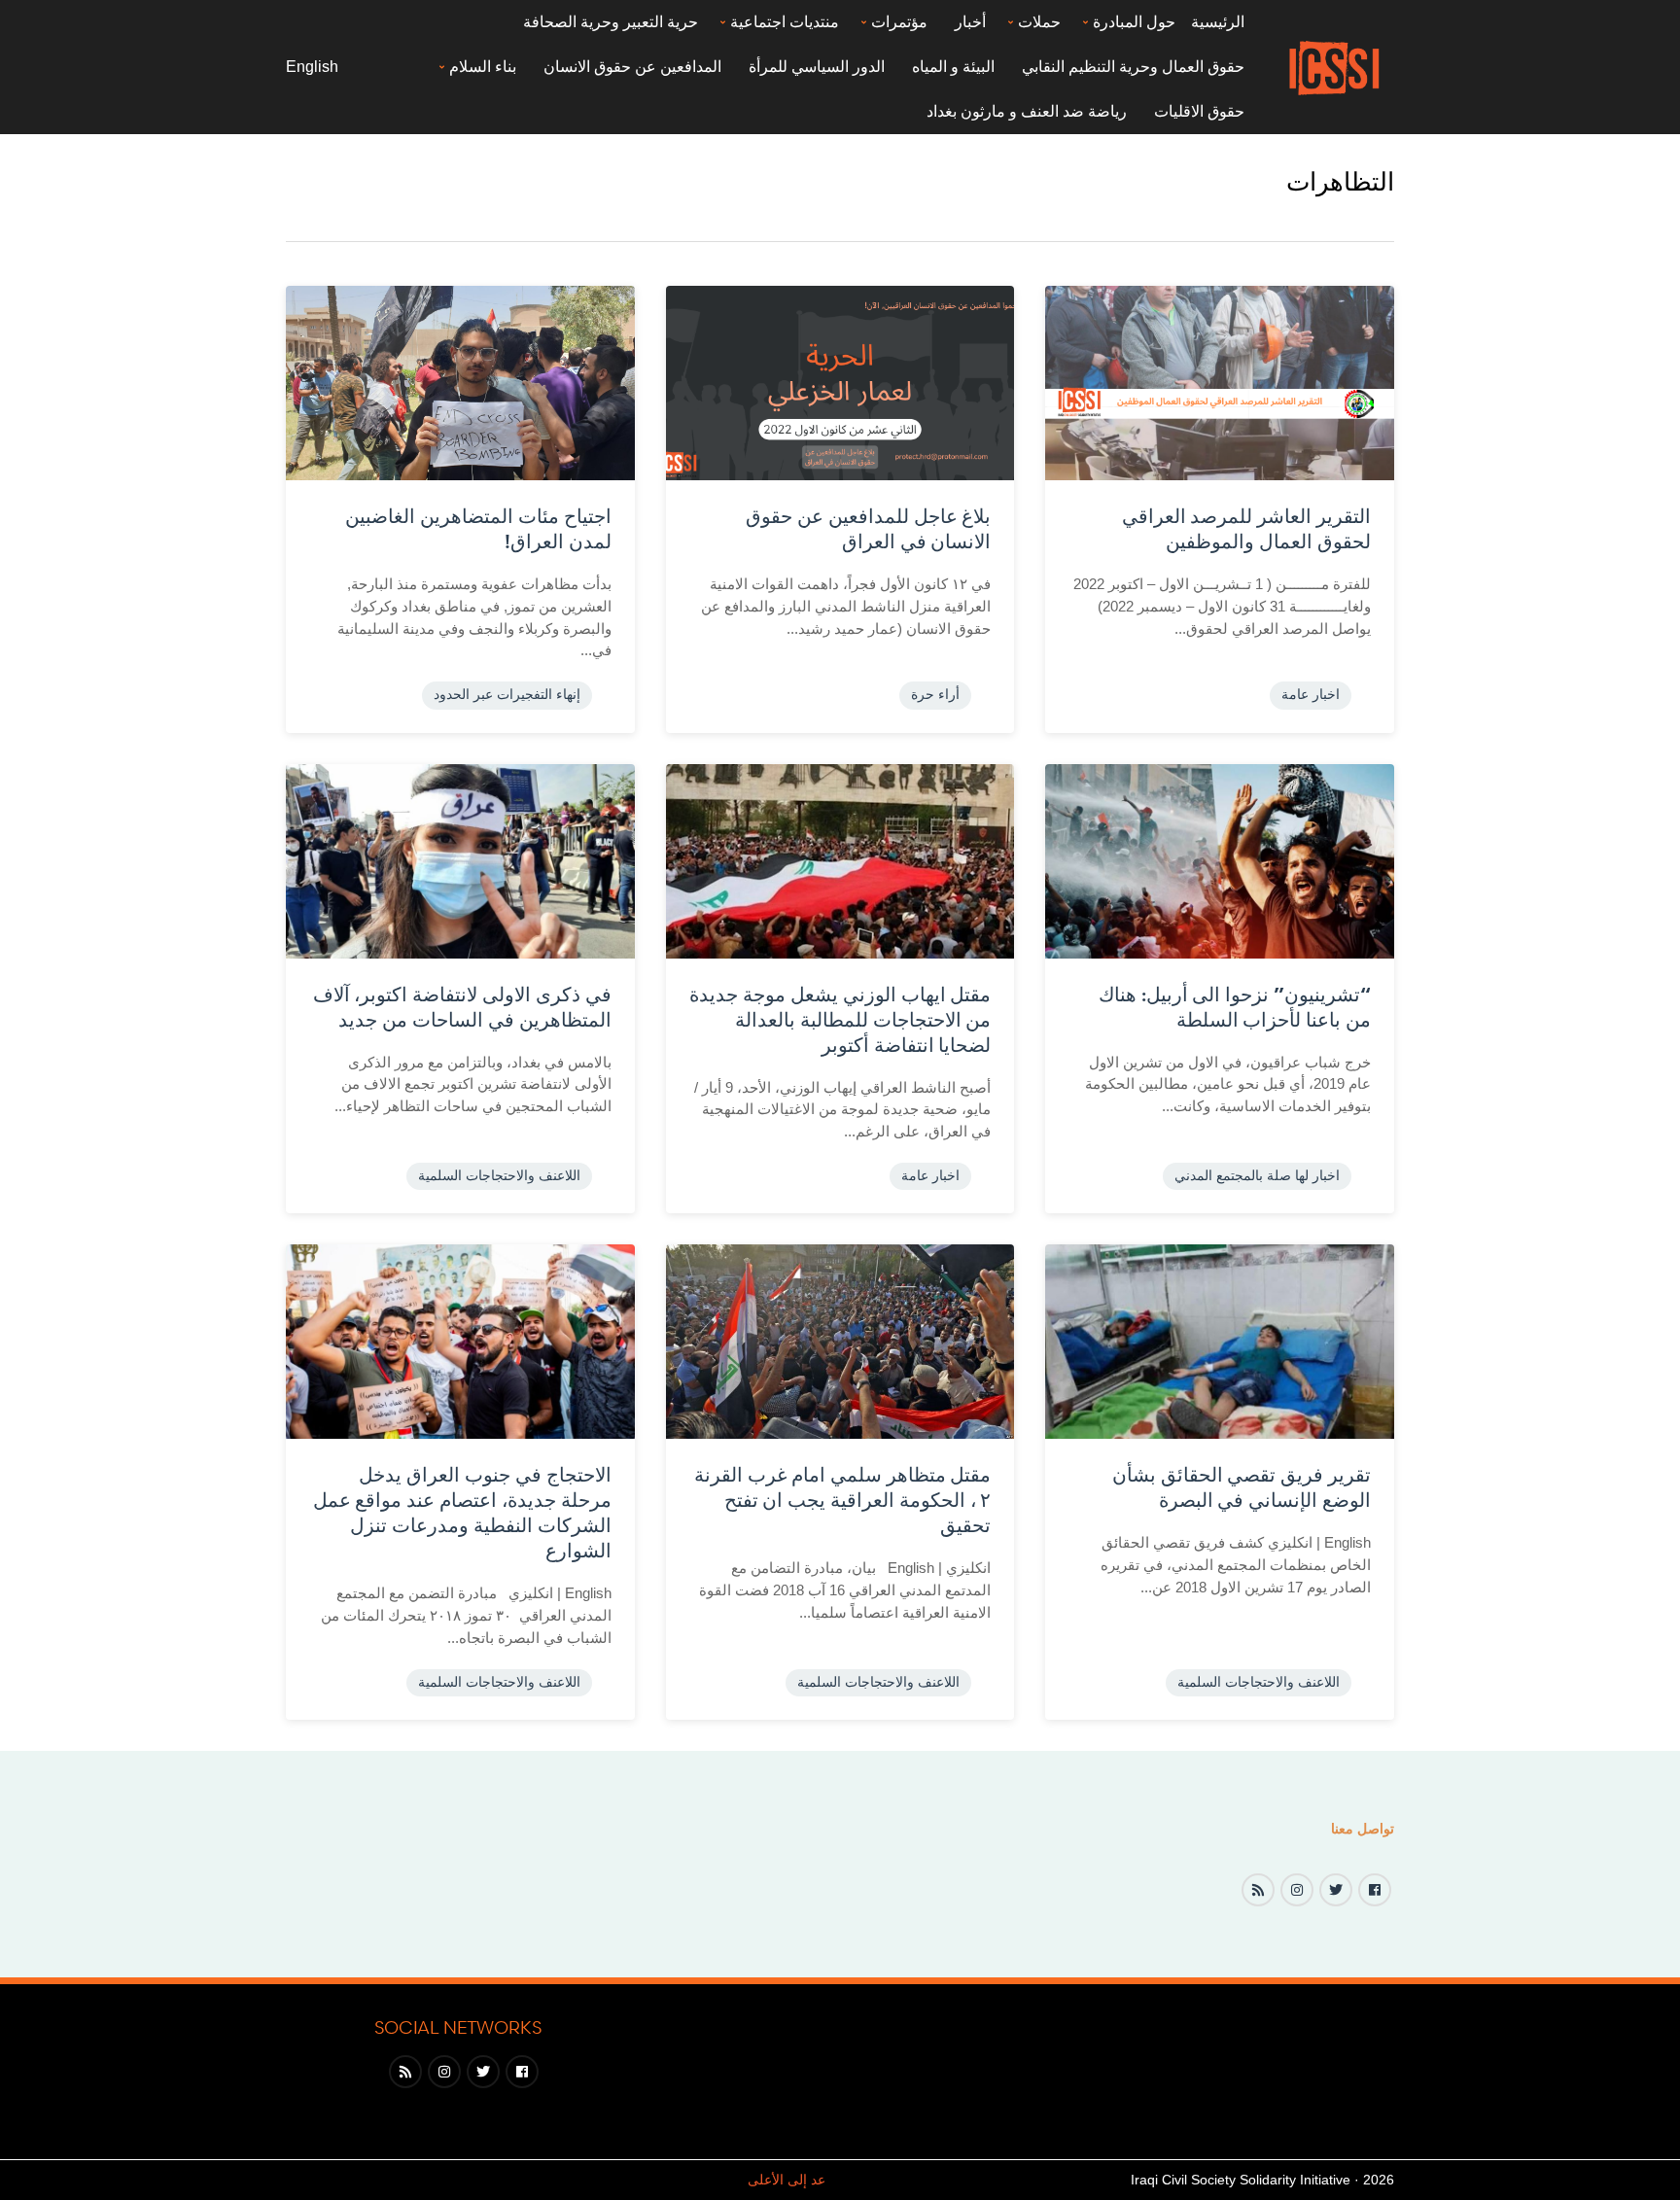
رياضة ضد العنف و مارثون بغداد (1027, 111)
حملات (1039, 22)
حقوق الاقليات (1199, 111)
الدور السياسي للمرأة (817, 67)
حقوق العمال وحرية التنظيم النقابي (1133, 67)
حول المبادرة (1134, 22)
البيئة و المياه (953, 67)
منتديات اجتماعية (785, 22)
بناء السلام (483, 67)
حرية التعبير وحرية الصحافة (611, 22)
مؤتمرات (899, 22)
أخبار (970, 22)
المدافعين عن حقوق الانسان (632, 67)
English (312, 67)
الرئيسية (1218, 22)
